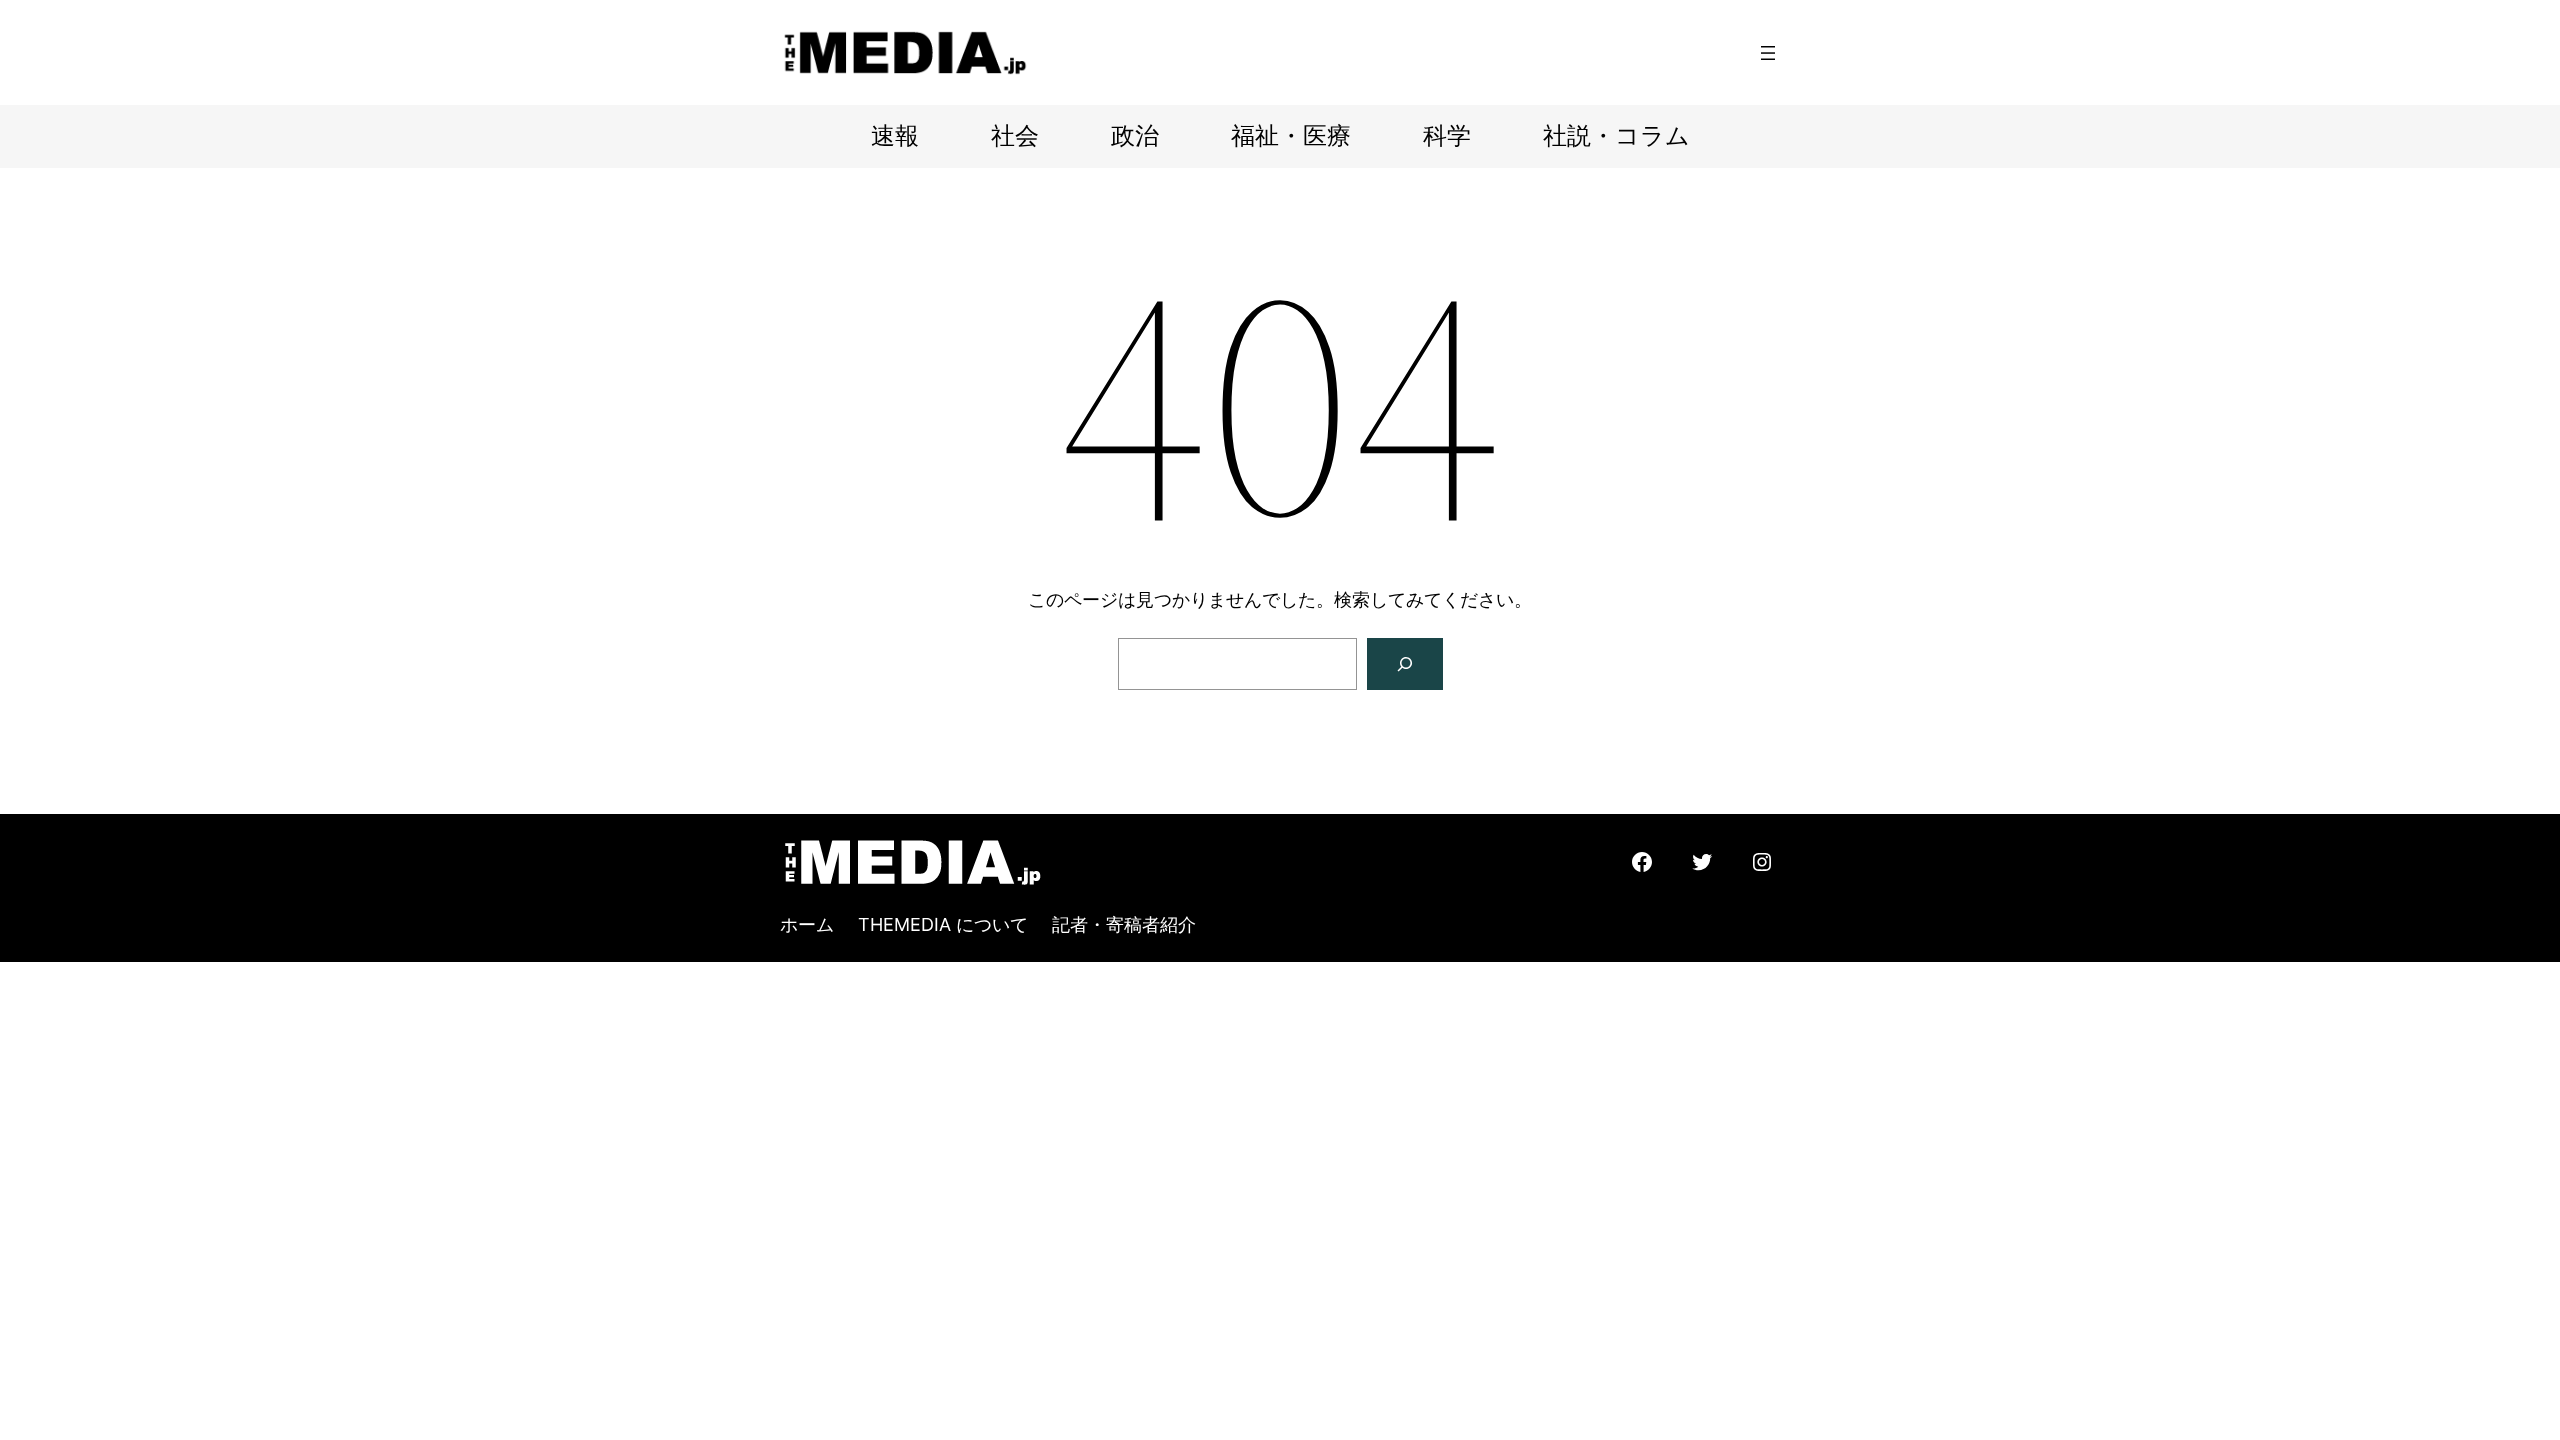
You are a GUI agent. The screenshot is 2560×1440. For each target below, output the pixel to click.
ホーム (807, 924)
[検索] (1405, 664)
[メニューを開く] (1768, 53)
